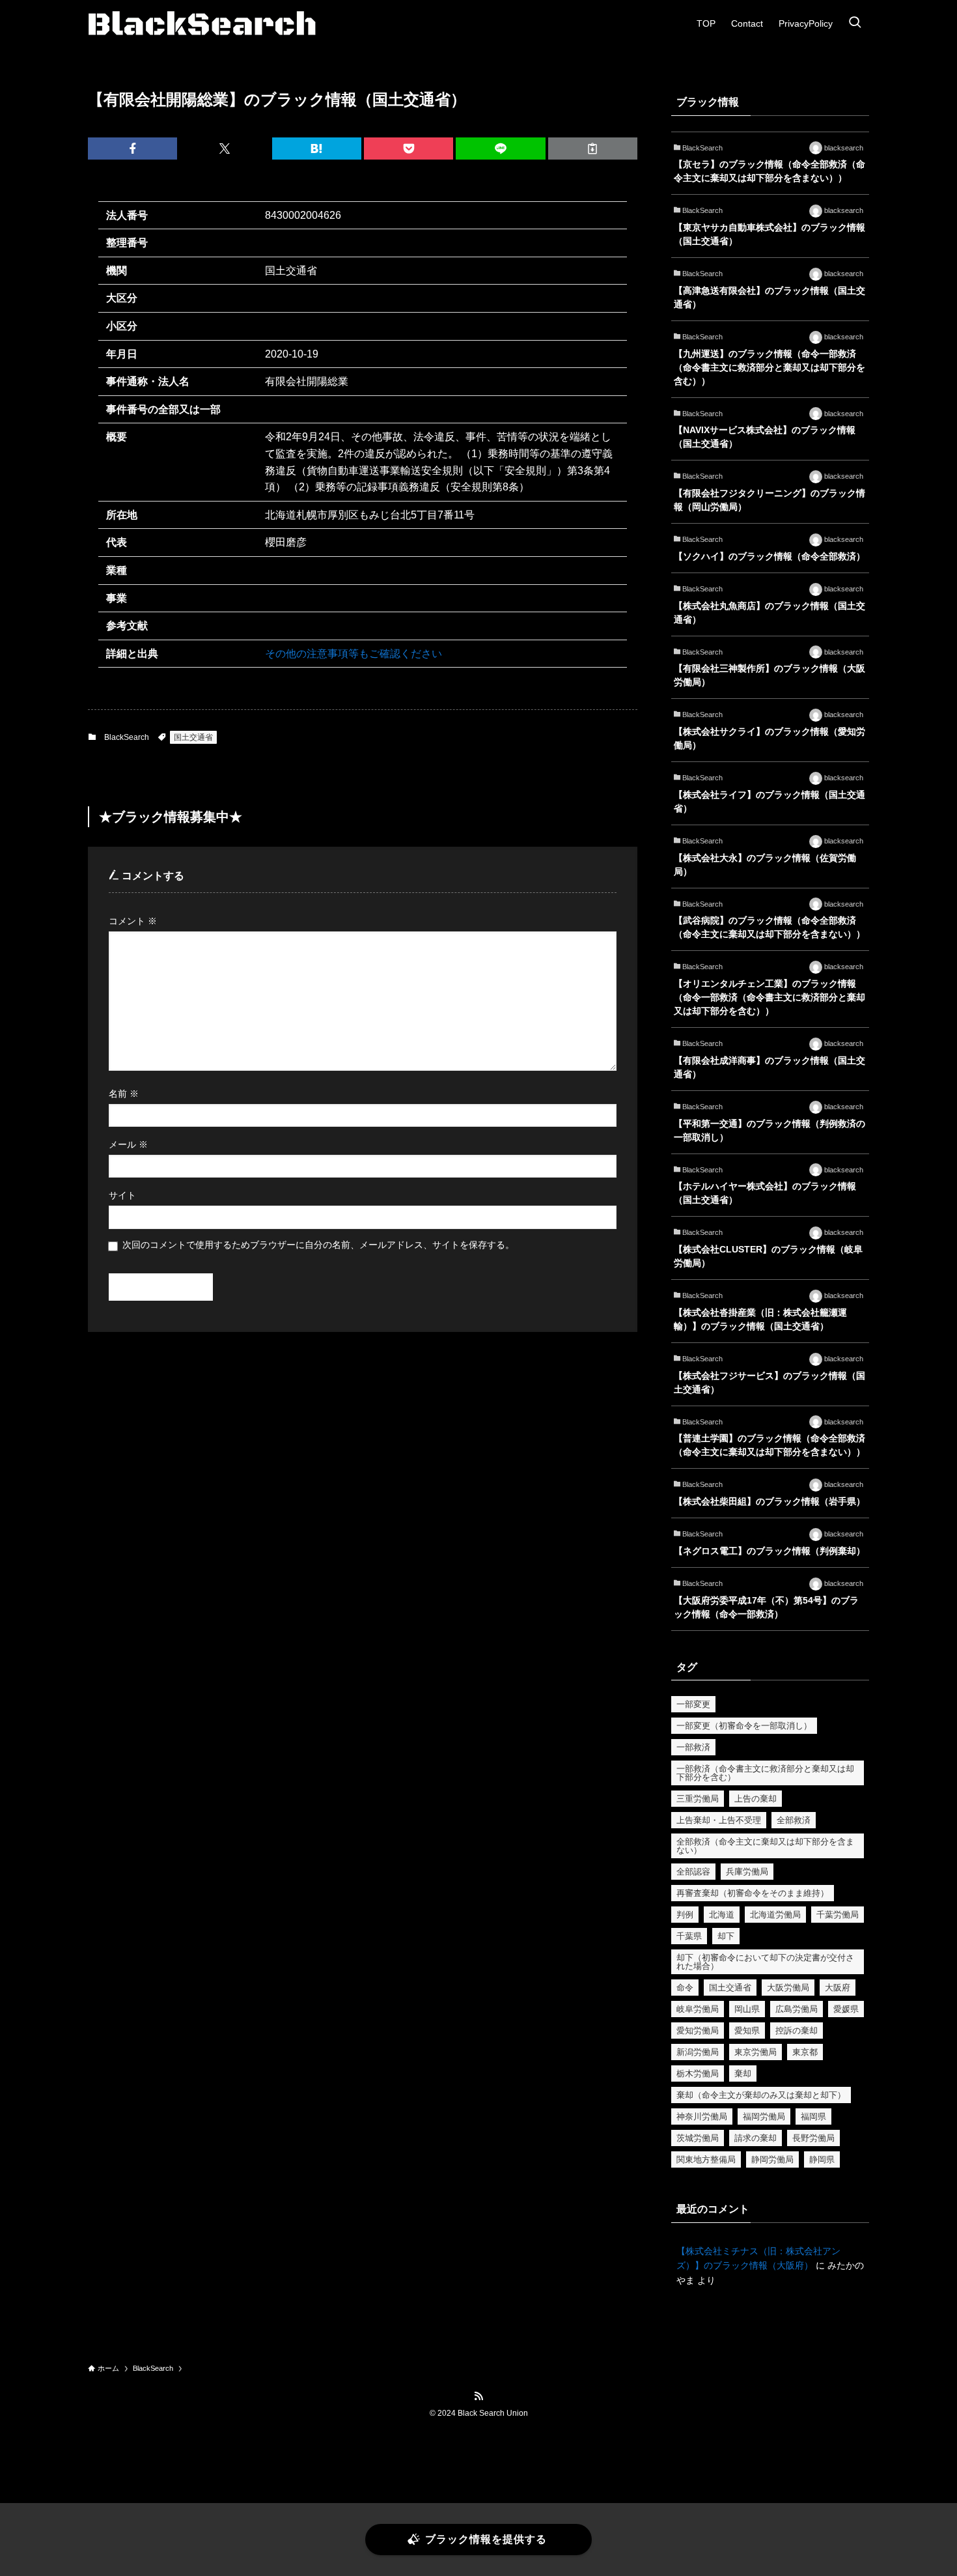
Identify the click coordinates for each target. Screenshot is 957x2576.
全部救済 (794, 1820)
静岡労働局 (772, 2159)
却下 (726, 1936)
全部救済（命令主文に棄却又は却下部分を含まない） (765, 1846)
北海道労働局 (775, 1915)
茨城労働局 (698, 2138)
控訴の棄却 (797, 2031)
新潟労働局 (698, 2052)
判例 (685, 1915)
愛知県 (747, 2031)
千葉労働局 (838, 1915)
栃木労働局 (698, 2074)
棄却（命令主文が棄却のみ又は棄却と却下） (761, 2095)
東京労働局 (756, 2052)
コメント (133, 921)
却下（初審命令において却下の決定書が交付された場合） (765, 1962)
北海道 (722, 1915)
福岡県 (813, 2116)
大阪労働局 (788, 1988)
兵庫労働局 (747, 1872)
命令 (685, 1988)
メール (128, 1144)
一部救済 (693, 1747)
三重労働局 (698, 1799)
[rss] (478, 2396)
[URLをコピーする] (593, 149)
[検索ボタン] (855, 23)
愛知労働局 (698, 2031)
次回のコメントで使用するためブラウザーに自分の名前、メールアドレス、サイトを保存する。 (318, 1245)
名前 (124, 1094)
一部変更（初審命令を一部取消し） (744, 1726)
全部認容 (693, 1872)
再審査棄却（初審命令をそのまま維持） (753, 1893)
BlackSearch (127, 737)
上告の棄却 (756, 1799)
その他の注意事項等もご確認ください (354, 654)
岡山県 (747, 2009)
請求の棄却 (756, 2138)
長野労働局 (813, 2138)
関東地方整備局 (706, 2159)
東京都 (805, 2052)
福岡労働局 (764, 2116)
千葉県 (689, 1936)
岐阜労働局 (698, 2009)
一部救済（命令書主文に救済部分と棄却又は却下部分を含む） (765, 1773)
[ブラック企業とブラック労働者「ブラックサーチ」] (202, 23)
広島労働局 (797, 2009)
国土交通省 (193, 737)
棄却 (743, 2074)
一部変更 (693, 1704)
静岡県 (822, 2159)
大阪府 (838, 1988)
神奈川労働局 (702, 2116)
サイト (122, 1195)
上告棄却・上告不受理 (719, 1820)
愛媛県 (846, 2009)
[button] (132, 149)
